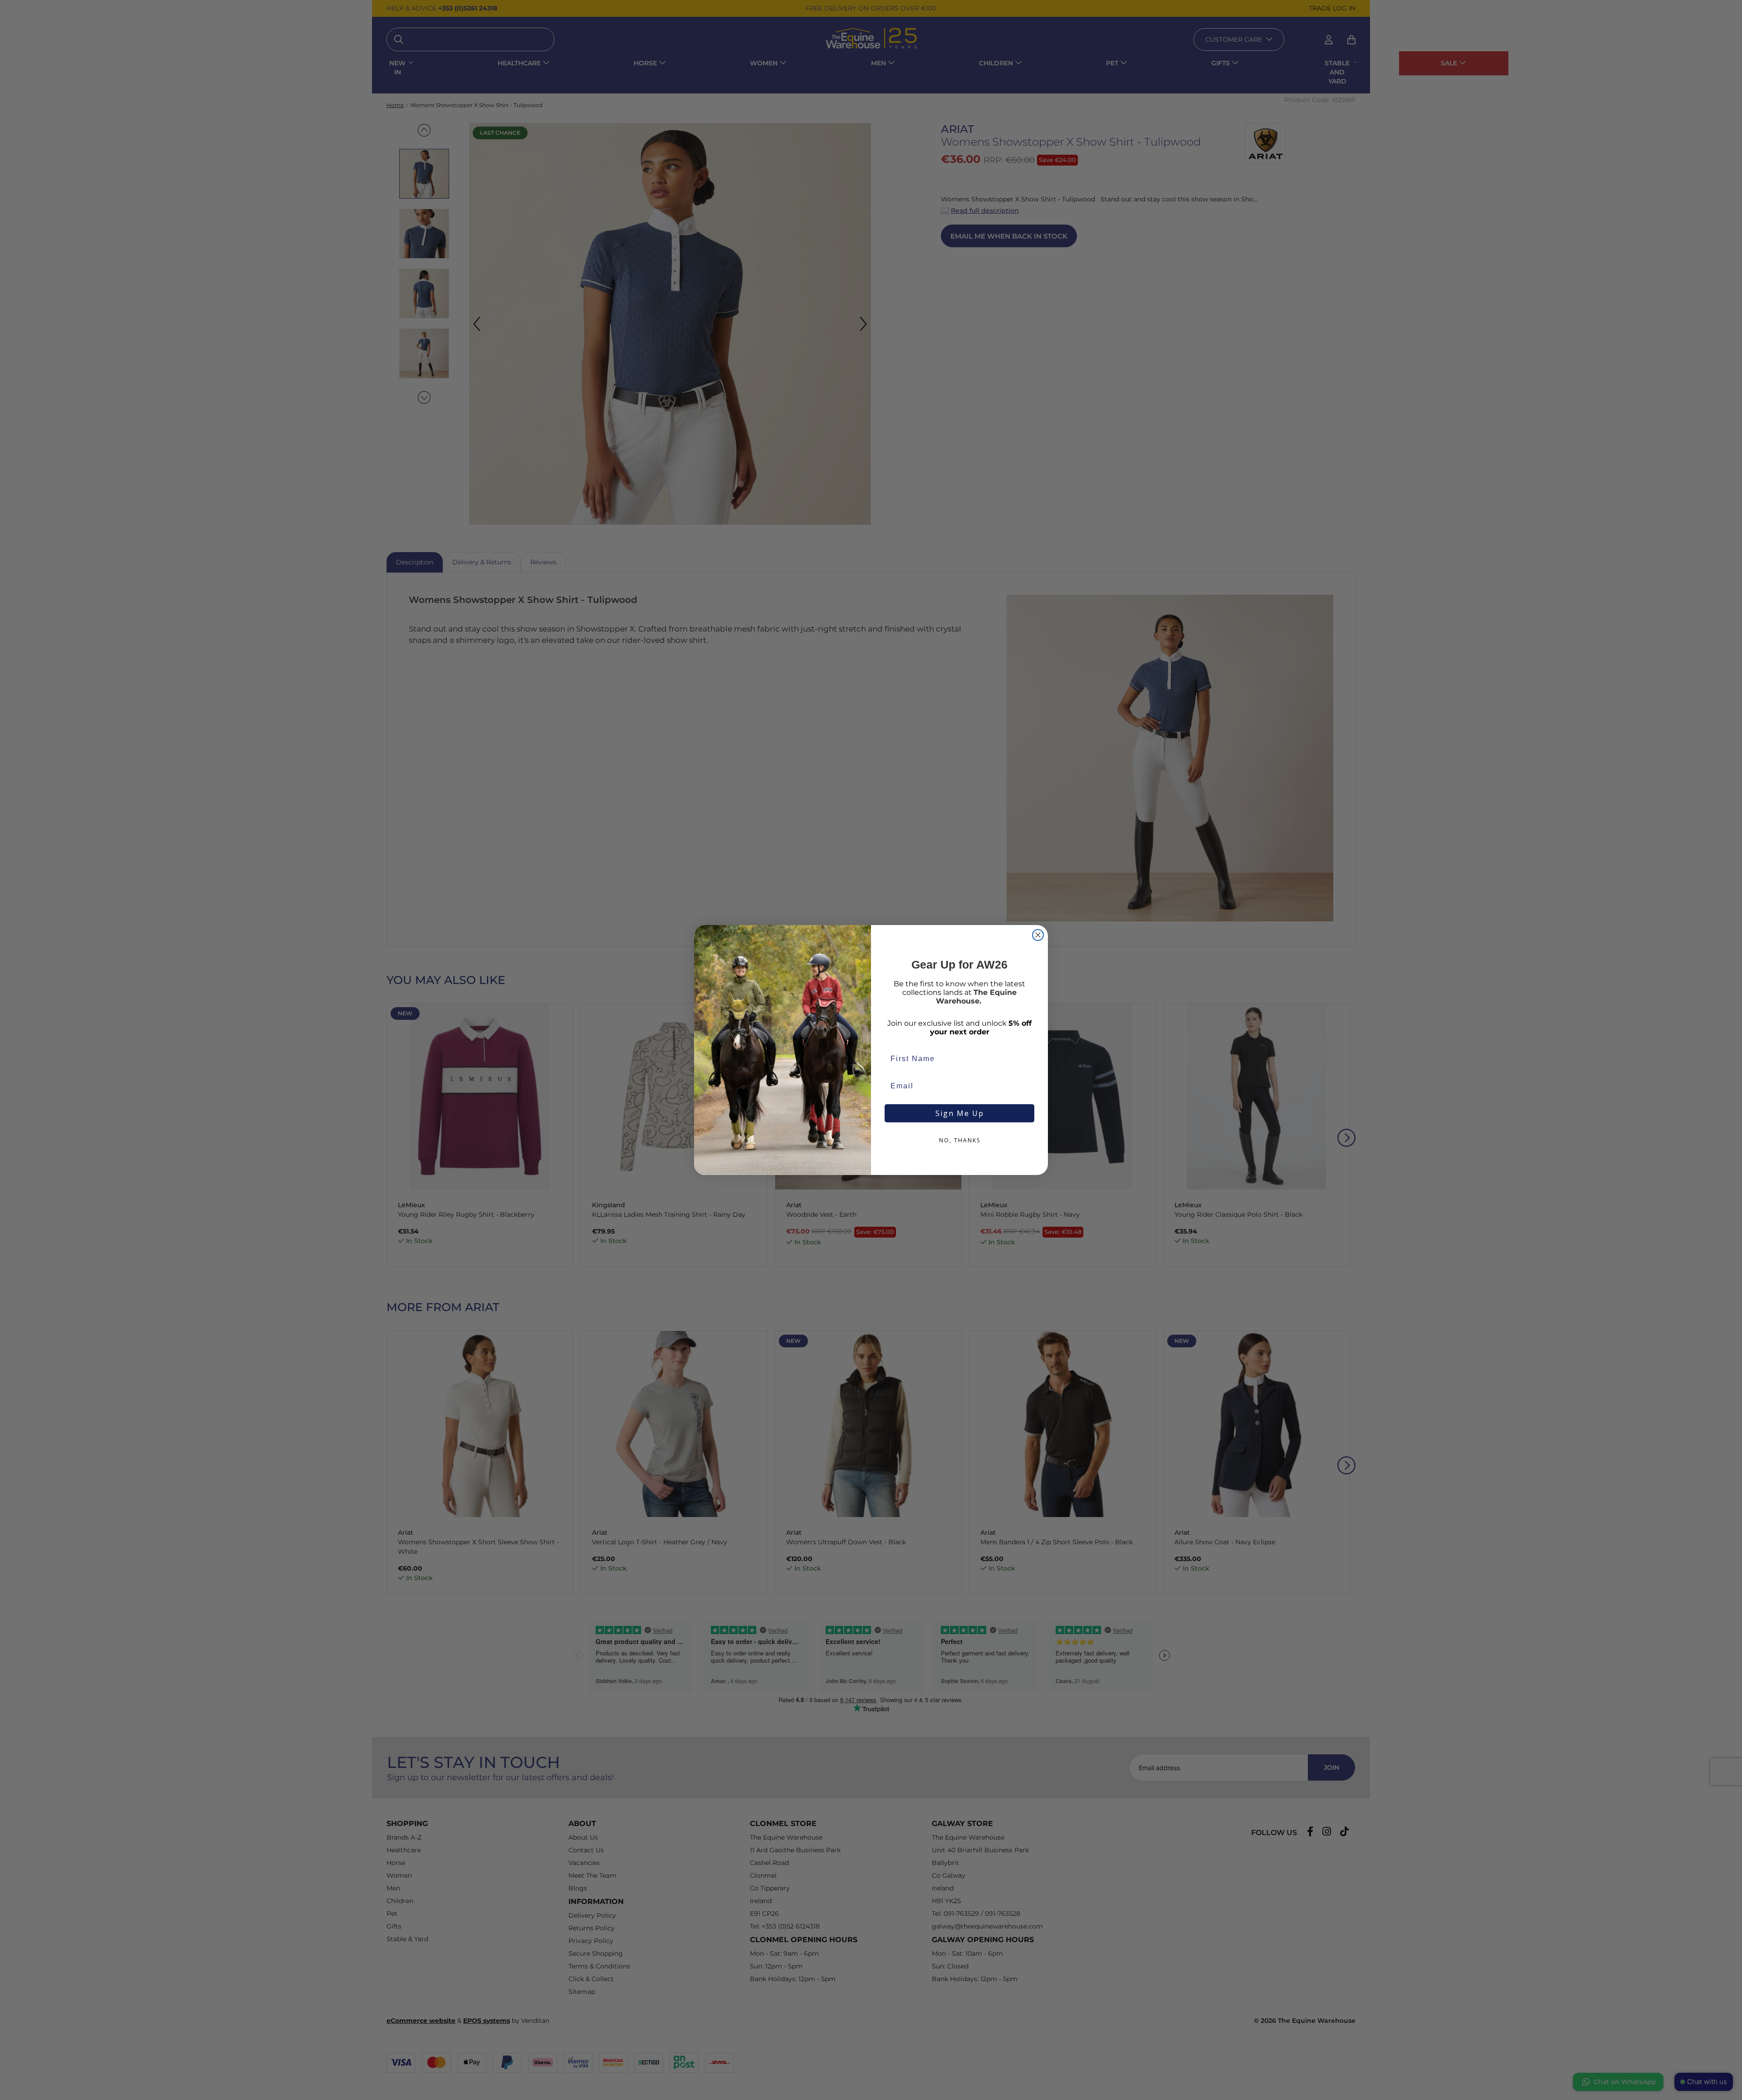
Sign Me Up (960, 1113)
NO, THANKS (960, 1140)
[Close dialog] (1038, 935)
